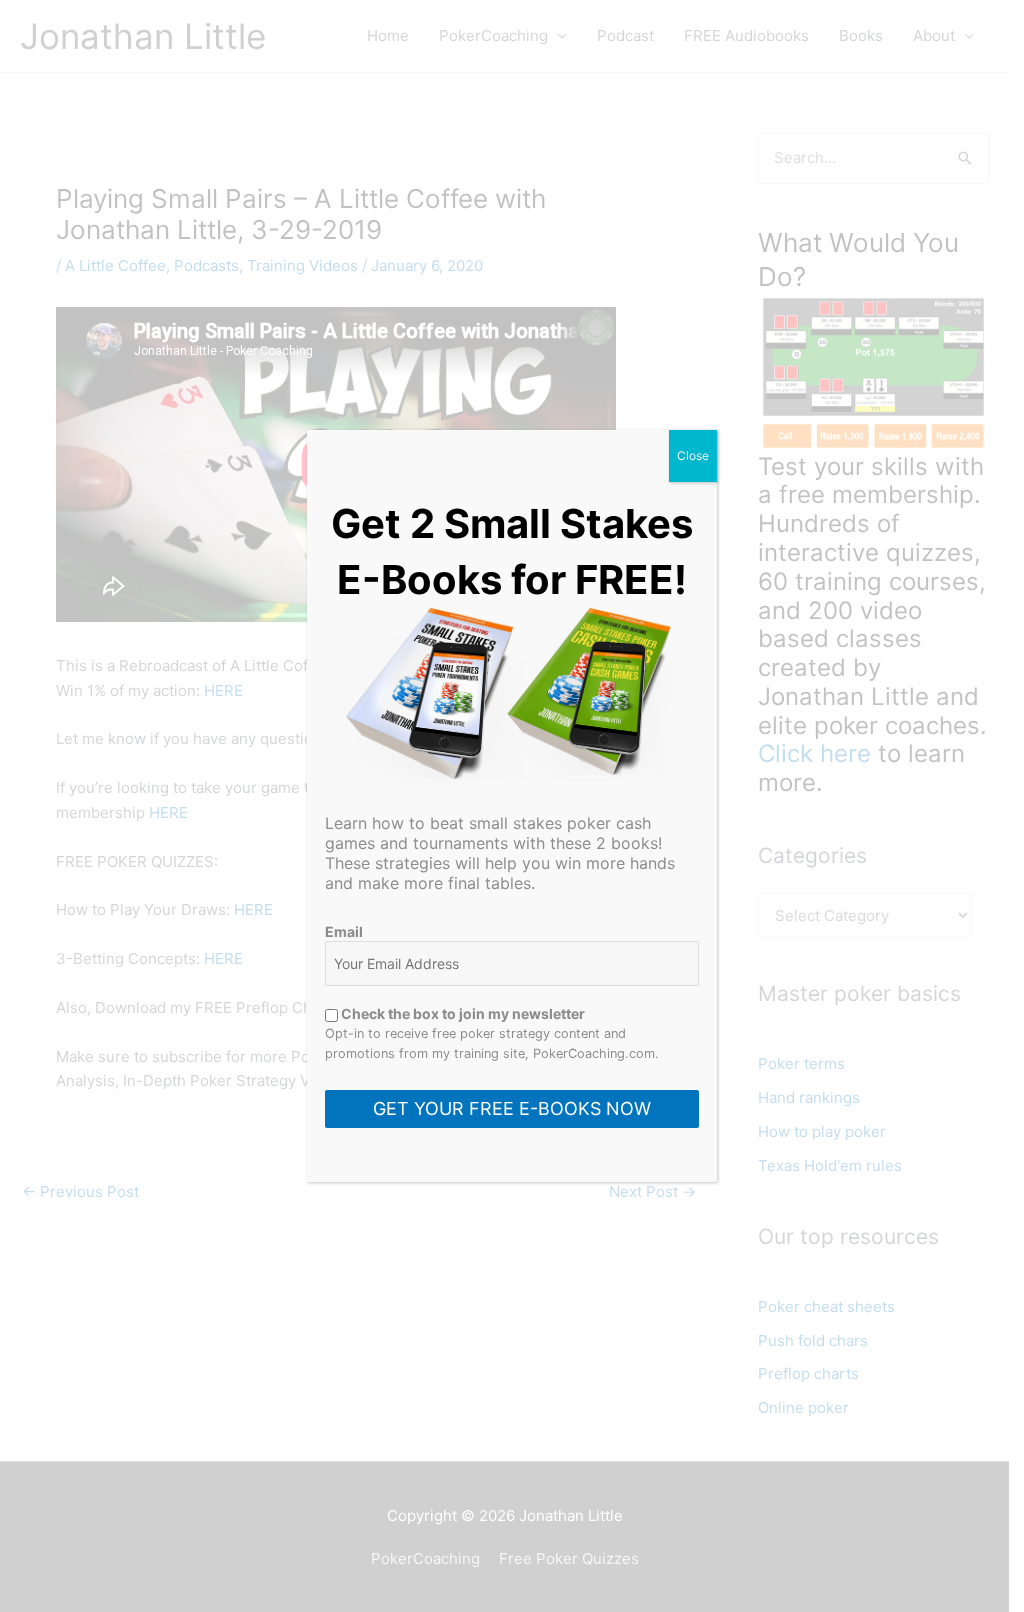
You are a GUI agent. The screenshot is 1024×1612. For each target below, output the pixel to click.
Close (693, 455)
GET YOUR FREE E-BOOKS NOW (512, 1108)
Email (344, 931)
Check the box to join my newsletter (461, 1013)
